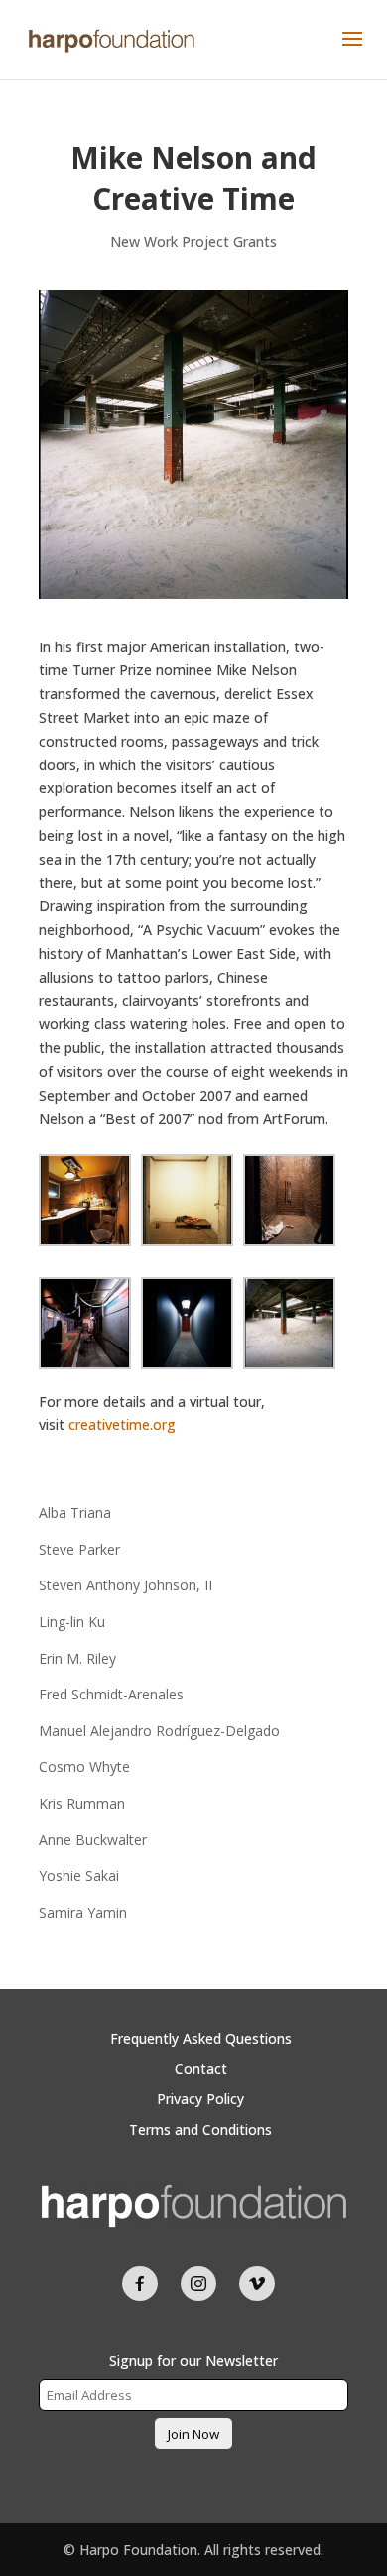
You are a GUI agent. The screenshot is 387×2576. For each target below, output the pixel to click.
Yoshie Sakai (79, 1875)
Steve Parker (79, 1549)
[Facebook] (140, 2283)
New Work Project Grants (193, 241)
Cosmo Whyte (84, 1766)
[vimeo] (257, 2283)
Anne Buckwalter (93, 1840)
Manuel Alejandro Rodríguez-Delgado (159, 1731)
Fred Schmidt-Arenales (111, 1694)
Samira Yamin (83, 1912)
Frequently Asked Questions (201, 2038)
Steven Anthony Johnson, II (126, 1585)
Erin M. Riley (77, 1658)
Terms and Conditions (200, 2129)
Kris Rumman (82, 1803)
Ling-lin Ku (72, 1622)
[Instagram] (198, 2283)
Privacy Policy (200, 2099)
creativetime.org (122, 1424)
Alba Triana (75, 1513)
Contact (201, 2069)
